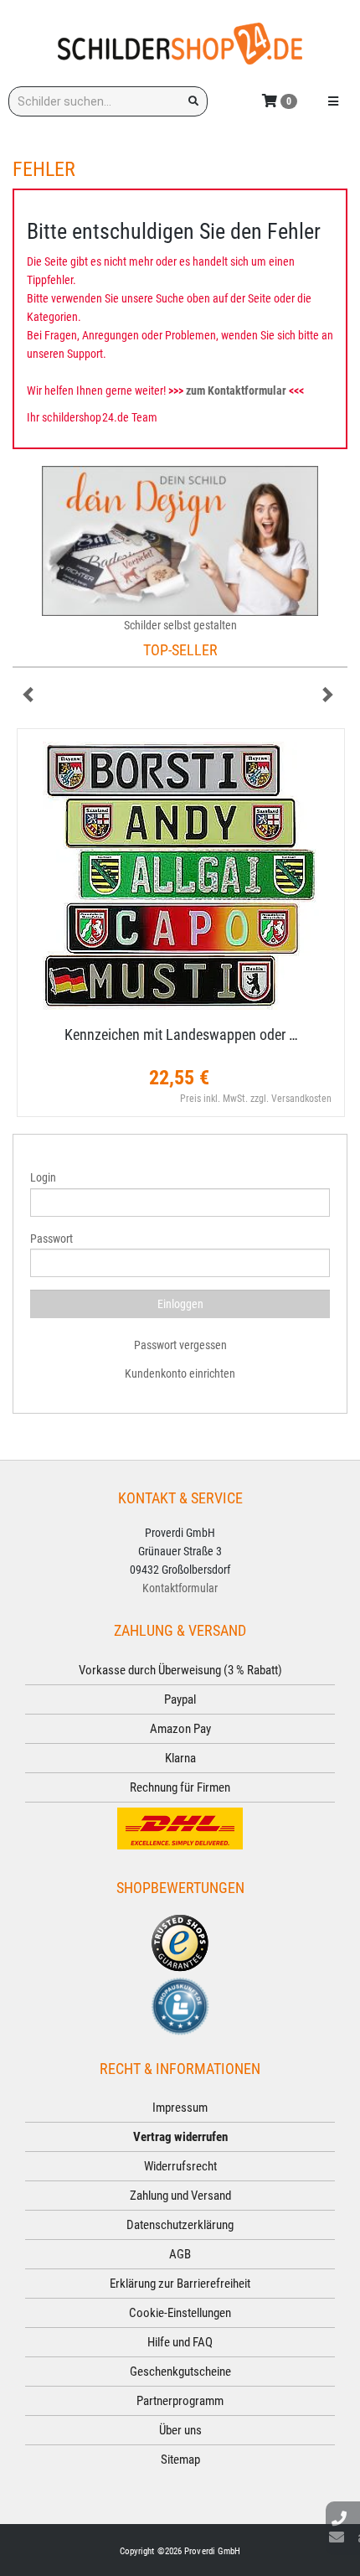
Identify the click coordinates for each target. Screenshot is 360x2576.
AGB (180, 2254)
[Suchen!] (193, 101)
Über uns (180, 2430)
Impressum (180, 2108)
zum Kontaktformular (236, 391)
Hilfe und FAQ (180, 2342)
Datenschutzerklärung (180, 2225)
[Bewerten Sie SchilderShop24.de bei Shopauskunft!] (180, 2004)
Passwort (51, 1239)
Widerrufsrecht (180, 2166)
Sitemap (180, 2460)
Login (43, 1177)
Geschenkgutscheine (180, 2372)
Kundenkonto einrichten (180, 1373)
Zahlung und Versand (180, 2196)
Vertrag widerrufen (180, 2137)
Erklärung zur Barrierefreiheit (180, 2284)
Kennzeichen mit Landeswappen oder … (181, 1035)
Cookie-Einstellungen (180, 2313)
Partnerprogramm (180, 2401)
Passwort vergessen (180, 1345)
